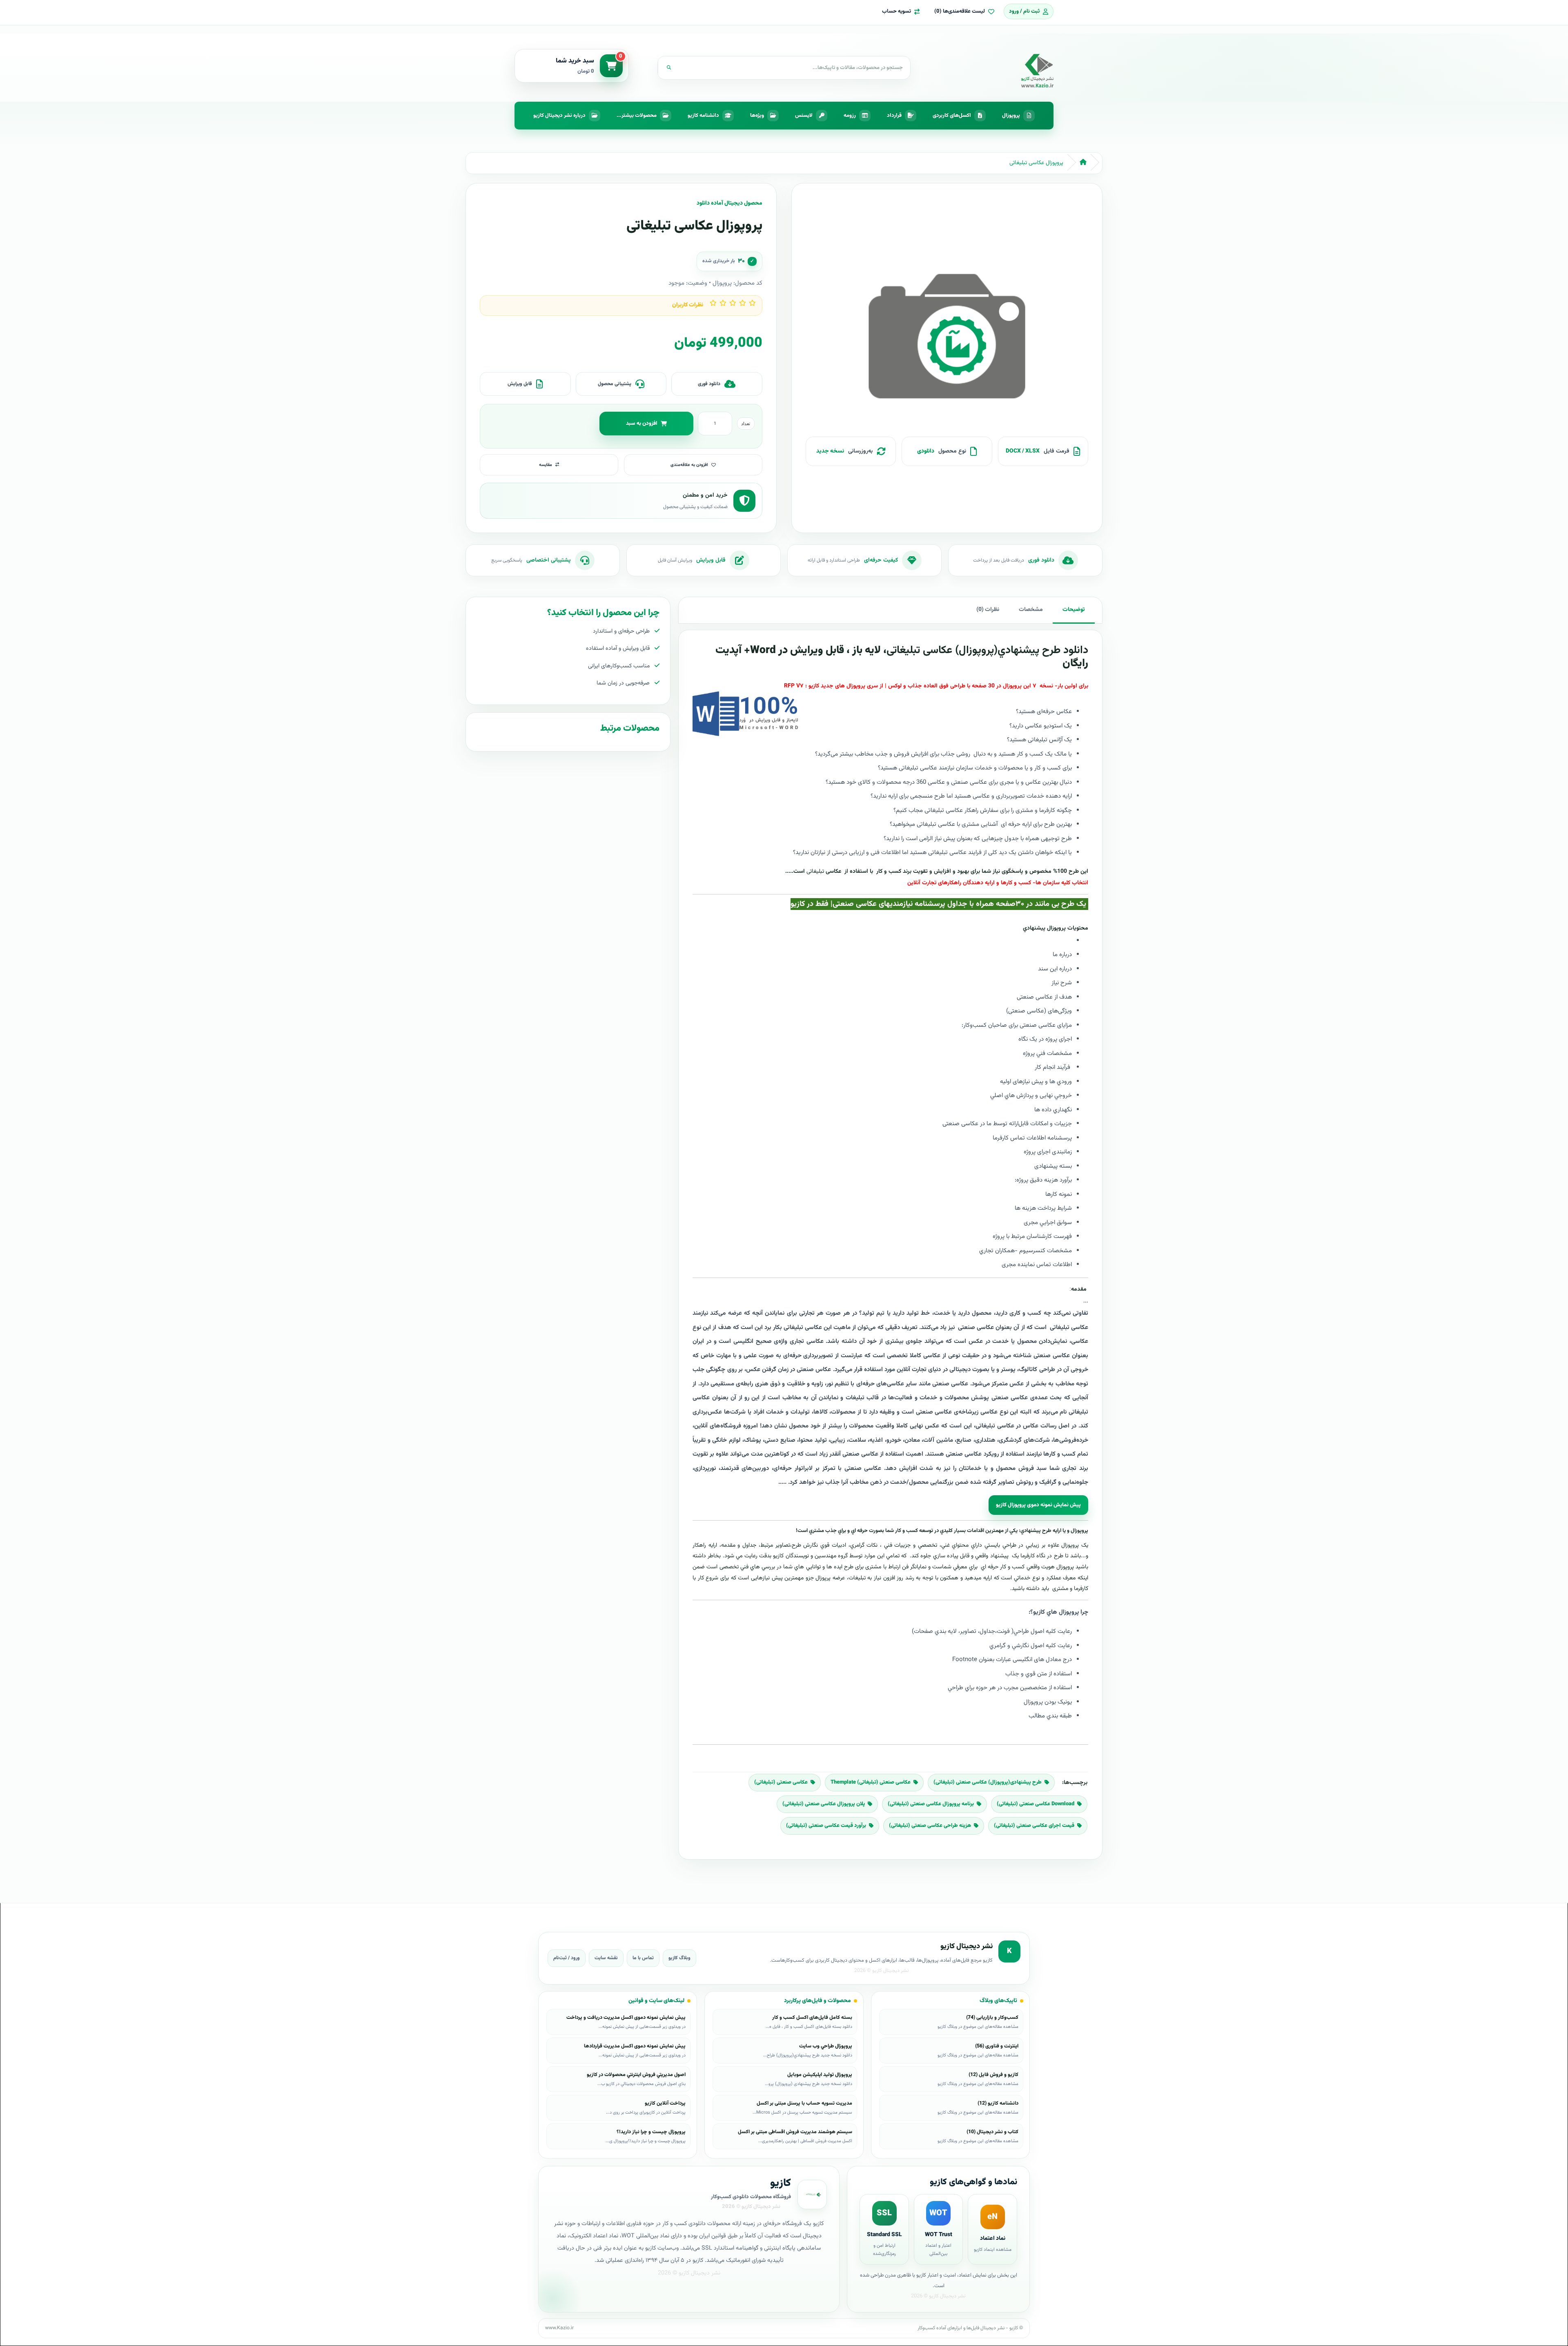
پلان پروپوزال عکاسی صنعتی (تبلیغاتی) (824, 1804)
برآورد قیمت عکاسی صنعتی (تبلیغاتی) (826, 1826)
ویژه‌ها (757, 116)
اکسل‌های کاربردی (952, 116)
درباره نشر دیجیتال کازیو (559, 116)
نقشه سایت (606, 1958)
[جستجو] (669, 68)
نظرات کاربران (688, 305)
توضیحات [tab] (1074, 610)
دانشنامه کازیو (703, 116)
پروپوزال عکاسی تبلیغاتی (1036, 163)
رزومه (850, 116)
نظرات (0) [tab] (988, 610)
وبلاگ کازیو (679, 1958)
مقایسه (546, 465)
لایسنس (804, 116)
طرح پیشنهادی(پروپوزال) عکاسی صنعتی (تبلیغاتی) (988, 1782)
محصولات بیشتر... (637, 116)
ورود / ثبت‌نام (567, 1958)
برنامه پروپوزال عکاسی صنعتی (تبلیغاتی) (931, 1804)
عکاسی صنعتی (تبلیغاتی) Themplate (871, 1782)
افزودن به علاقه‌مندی (689, 465)
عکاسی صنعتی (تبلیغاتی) (781, 1782)
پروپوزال (1011, 116)
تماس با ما (643, 1958)
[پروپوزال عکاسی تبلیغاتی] (947, 340)
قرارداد (894, 116)
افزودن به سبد (642, 423)
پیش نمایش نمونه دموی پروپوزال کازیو (1038, 1505)
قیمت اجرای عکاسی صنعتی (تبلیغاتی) (1034, 1826)
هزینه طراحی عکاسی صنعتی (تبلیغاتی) (930, 1826)
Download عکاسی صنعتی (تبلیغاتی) (1036, 1804)
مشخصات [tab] (1031, 610)
